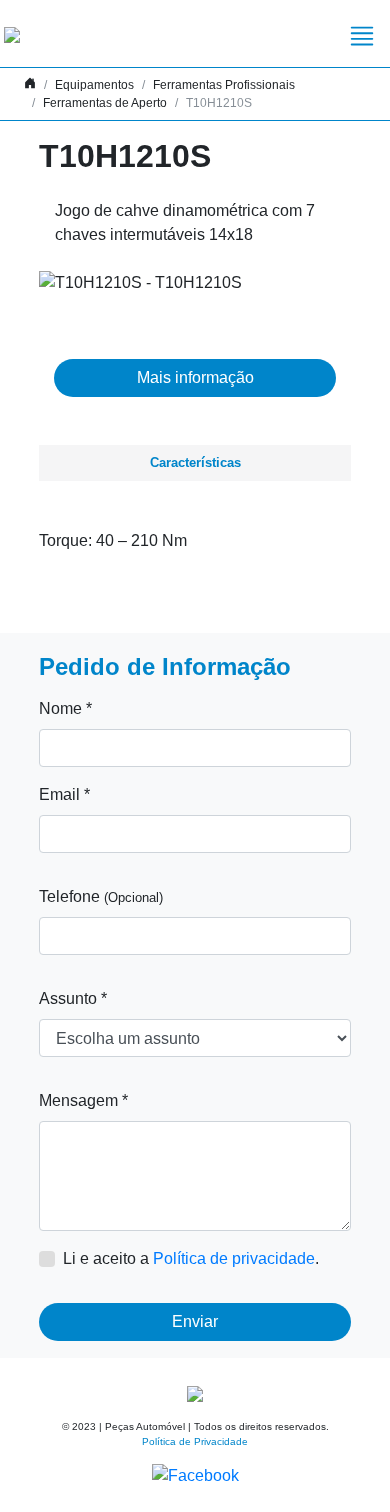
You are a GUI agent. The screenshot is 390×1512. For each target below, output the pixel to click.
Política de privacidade (234, 1258)
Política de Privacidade (195, 1441)
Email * (64, 794)
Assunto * (73, 998)
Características (195, 462)
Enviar (195, 1321)
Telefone (101, 896)
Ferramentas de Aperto (105, 103)
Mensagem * (83, 1100)
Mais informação (195, 377)
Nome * (65, 708)
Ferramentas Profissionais (224, 85)
